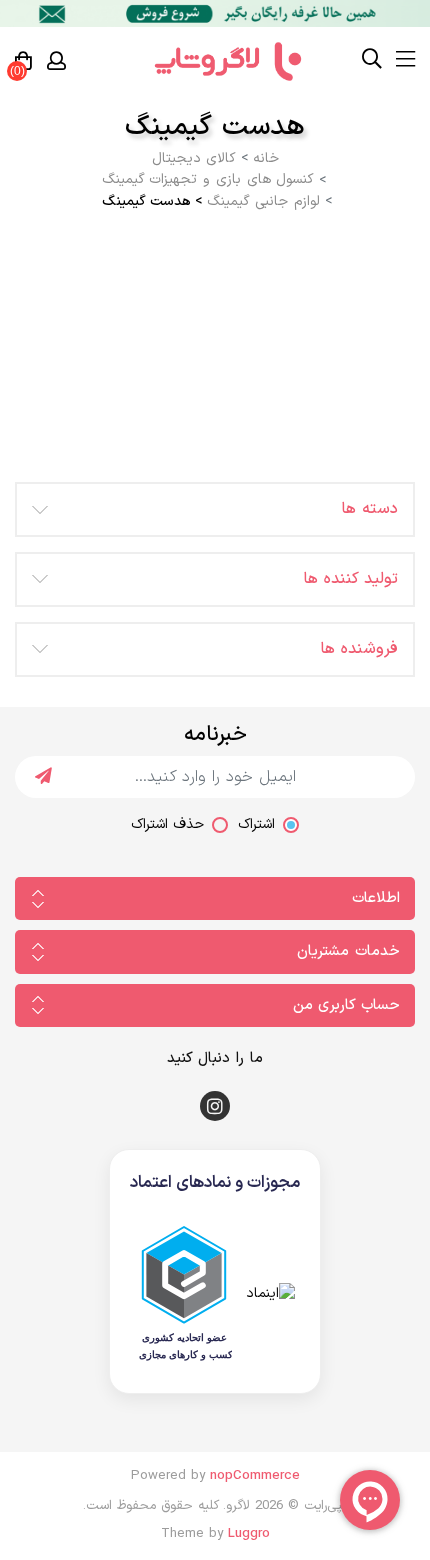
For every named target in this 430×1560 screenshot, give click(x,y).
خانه (266, 159)
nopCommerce (255, 1476)
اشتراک (256, 824)
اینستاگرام (215, 1106)
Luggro (249, 1534)
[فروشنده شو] (215, 13)
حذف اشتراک (167, 824)
